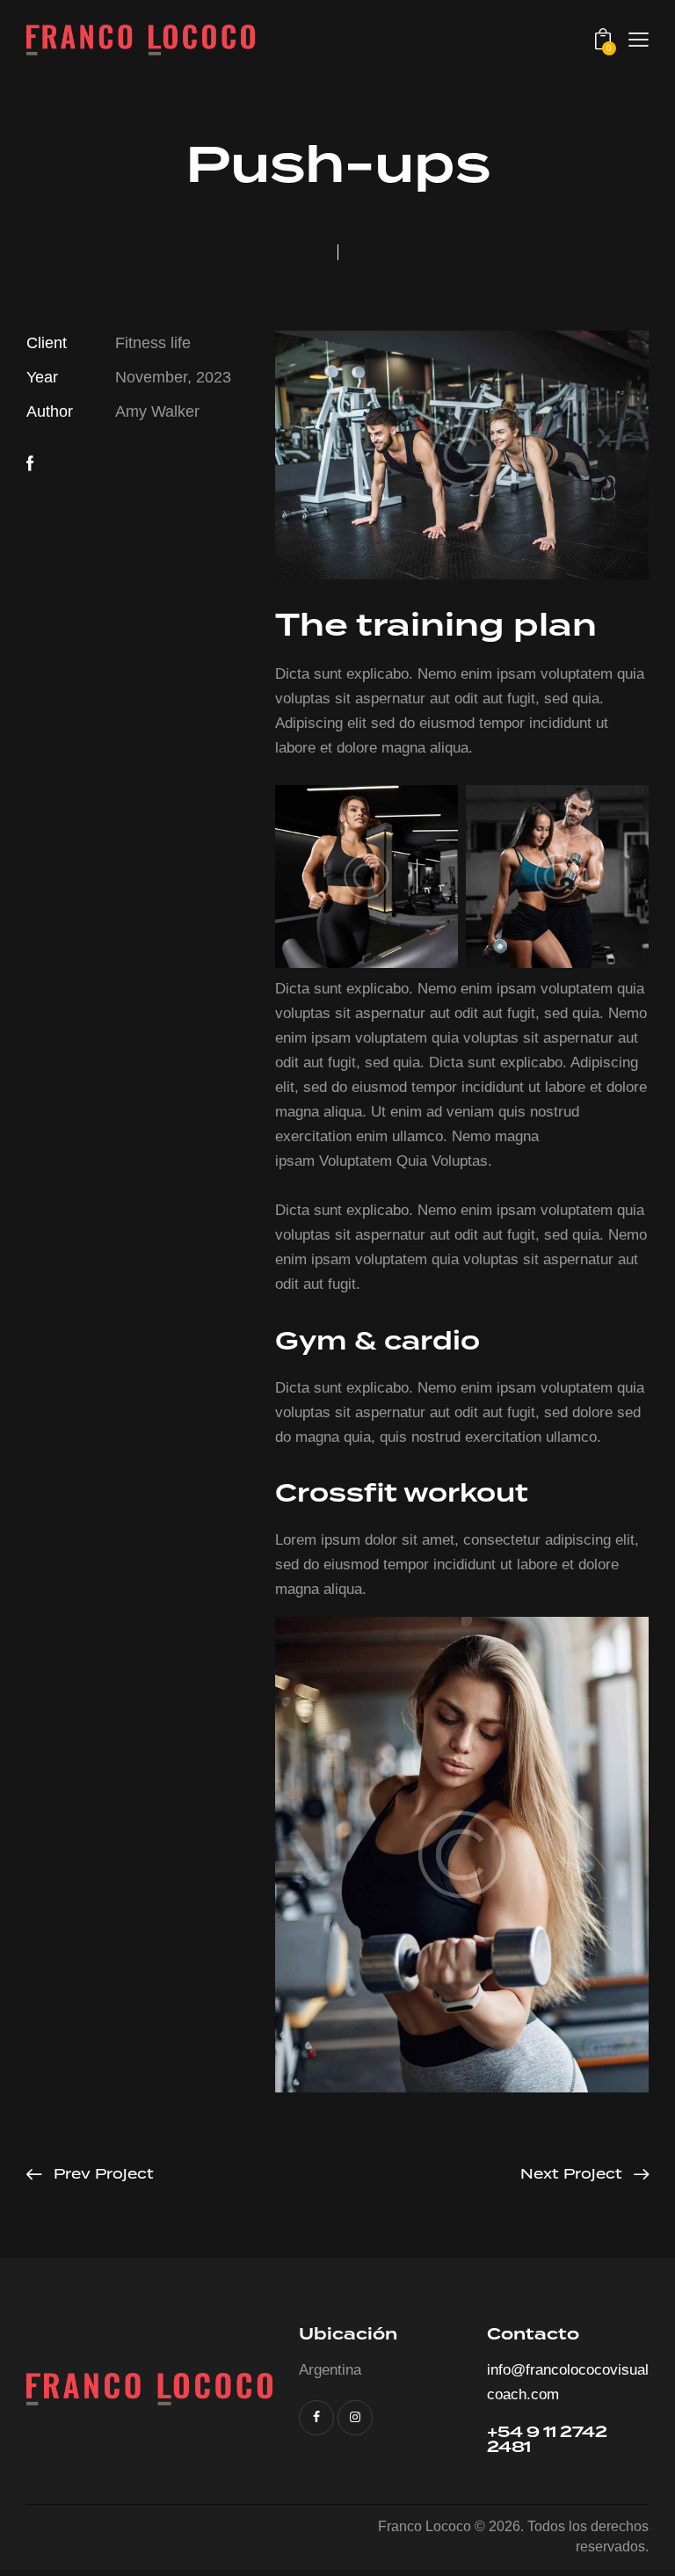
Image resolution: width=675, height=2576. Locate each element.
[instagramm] (355, 2418)
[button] (639, 40)
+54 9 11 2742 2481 (547, 2439)
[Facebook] (30, 464)
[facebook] (316, 2418)
